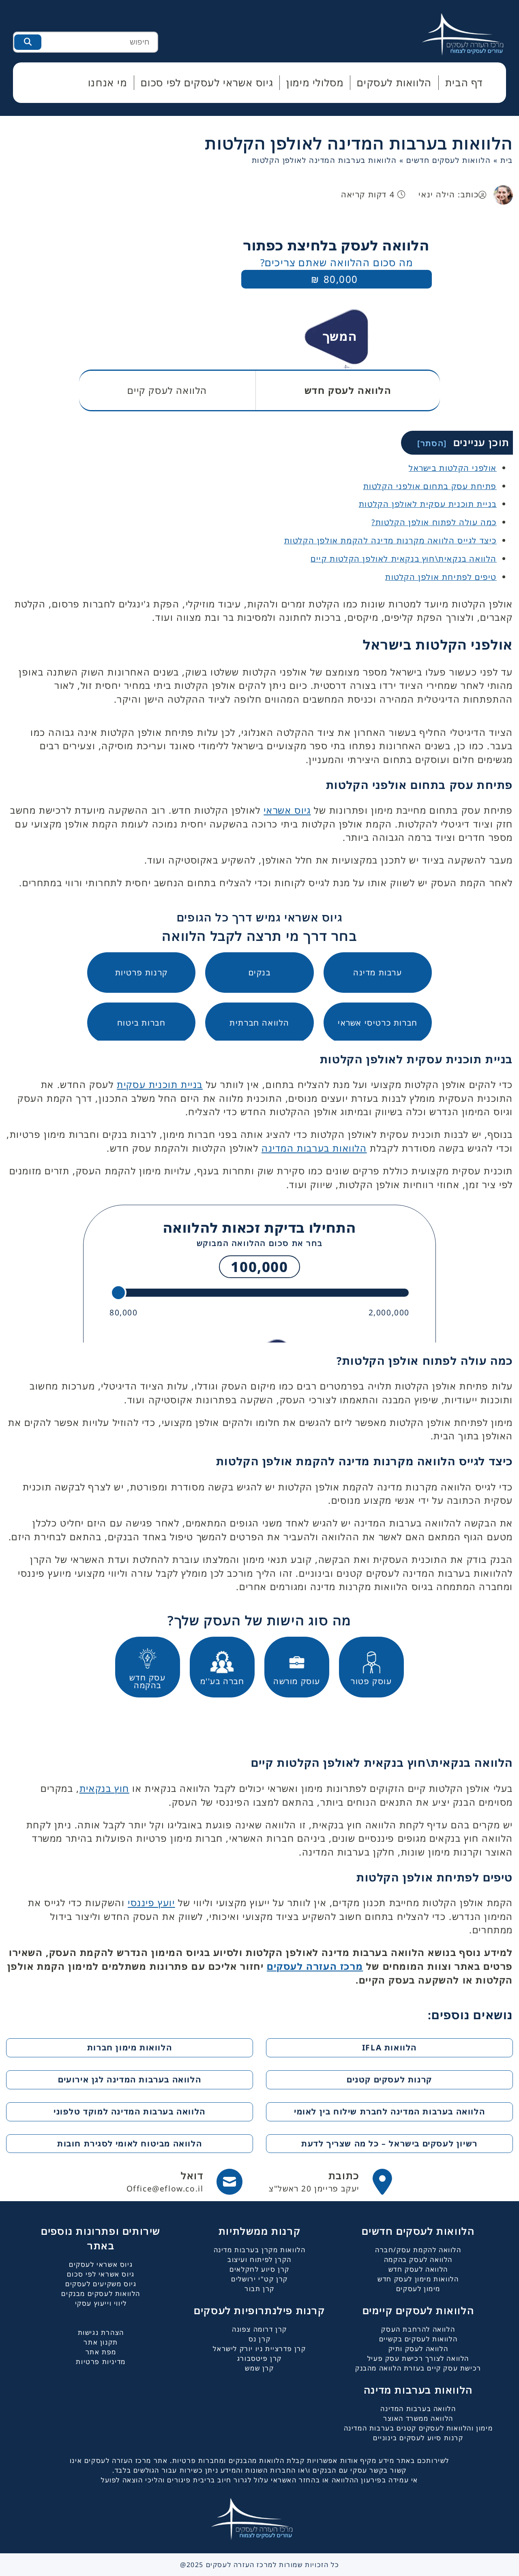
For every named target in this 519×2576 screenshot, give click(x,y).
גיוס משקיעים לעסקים (101, 2284)
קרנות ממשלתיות (259, 2231)
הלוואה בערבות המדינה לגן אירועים (130, 2079)
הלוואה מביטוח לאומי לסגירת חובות (130, 2143)
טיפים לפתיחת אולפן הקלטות (441, 577)
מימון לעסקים (418, 2289)
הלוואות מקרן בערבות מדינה (260, 2250)
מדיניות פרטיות (101, 2362)
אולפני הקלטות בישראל (453, 468)
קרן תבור (259, 2289)
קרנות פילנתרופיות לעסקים (259, 2310)
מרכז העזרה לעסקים (315, 1966)
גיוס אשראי (287, 810)
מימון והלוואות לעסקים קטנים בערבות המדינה (418, 2428)
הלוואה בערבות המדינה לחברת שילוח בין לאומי (389, 2111)
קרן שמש (259, 2368)
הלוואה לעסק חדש (418, 2269)
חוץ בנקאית (104, 1788)
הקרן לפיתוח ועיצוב (259, 2260)
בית (507, 160)
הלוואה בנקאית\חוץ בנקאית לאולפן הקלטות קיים (404, 559)
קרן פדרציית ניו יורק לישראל (259, 2349)
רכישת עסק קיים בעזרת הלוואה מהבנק (418, 2368)
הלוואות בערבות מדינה (418, 2390)
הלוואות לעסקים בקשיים (418, 2339)
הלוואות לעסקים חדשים (448, 160)
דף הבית (464, 82)
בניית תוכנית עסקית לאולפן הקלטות (428, 504)
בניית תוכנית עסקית (160, 1085)
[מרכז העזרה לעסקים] (470, 33)
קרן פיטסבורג (259, 2358)
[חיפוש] (28, 42)
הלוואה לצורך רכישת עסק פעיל (418, 2358)
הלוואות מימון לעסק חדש (418, 2279)
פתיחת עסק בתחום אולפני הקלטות (430, 486)
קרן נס (260, 2339)
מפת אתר (101, 2352)
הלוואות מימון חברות (130, 2047)
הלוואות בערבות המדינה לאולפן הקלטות (359, 143)
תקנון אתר (101, 2342)
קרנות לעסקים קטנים (389, 2079)
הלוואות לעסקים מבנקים (101, 2294)
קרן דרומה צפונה (259, 2329)
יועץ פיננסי (151, 1903)
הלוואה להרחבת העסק (418, 2329)
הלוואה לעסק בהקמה (418, 2260)
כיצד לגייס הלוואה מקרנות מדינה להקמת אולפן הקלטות (390, 540)
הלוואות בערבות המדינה (314, 1148)
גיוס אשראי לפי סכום (101, 2274)
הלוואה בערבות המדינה (418, 2409)
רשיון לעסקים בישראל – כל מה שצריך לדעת (389, 2143)
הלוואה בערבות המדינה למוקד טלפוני (130, 2111)
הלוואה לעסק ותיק (418, 2349)
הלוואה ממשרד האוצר (418, 2418)
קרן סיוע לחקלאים (259, 2269)
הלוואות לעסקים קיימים (418, 2310)
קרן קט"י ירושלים (259, 2279)
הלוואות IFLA (389, 2047)
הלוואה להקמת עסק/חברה (418, 2250)
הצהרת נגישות (101, 2332)
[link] (331, 2182)
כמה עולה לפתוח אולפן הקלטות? (434, 522)
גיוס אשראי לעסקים (101, 2264)
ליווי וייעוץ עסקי (101, 2303)
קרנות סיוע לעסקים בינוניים (418, 2438)
